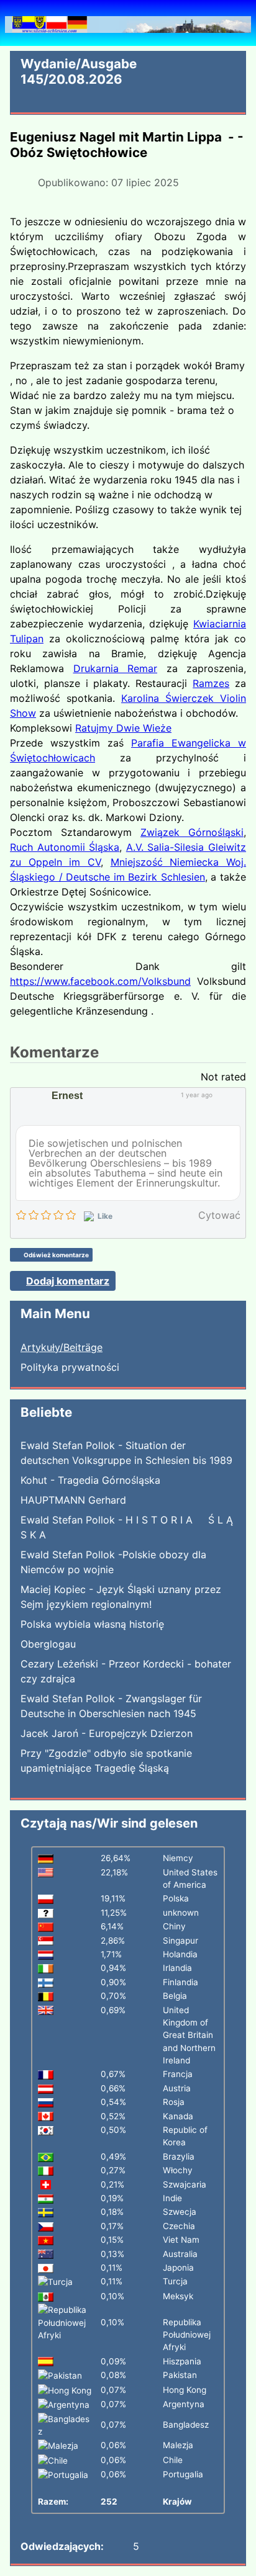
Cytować (219, 1215)
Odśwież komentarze (56, 1255)
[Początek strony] (234, 2553)
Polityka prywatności (70, 1367)
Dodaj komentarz (68, 1281)
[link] (116, 668)
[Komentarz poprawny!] (221, 1095)
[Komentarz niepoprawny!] (233, 1095)
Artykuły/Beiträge (62, 1347)
